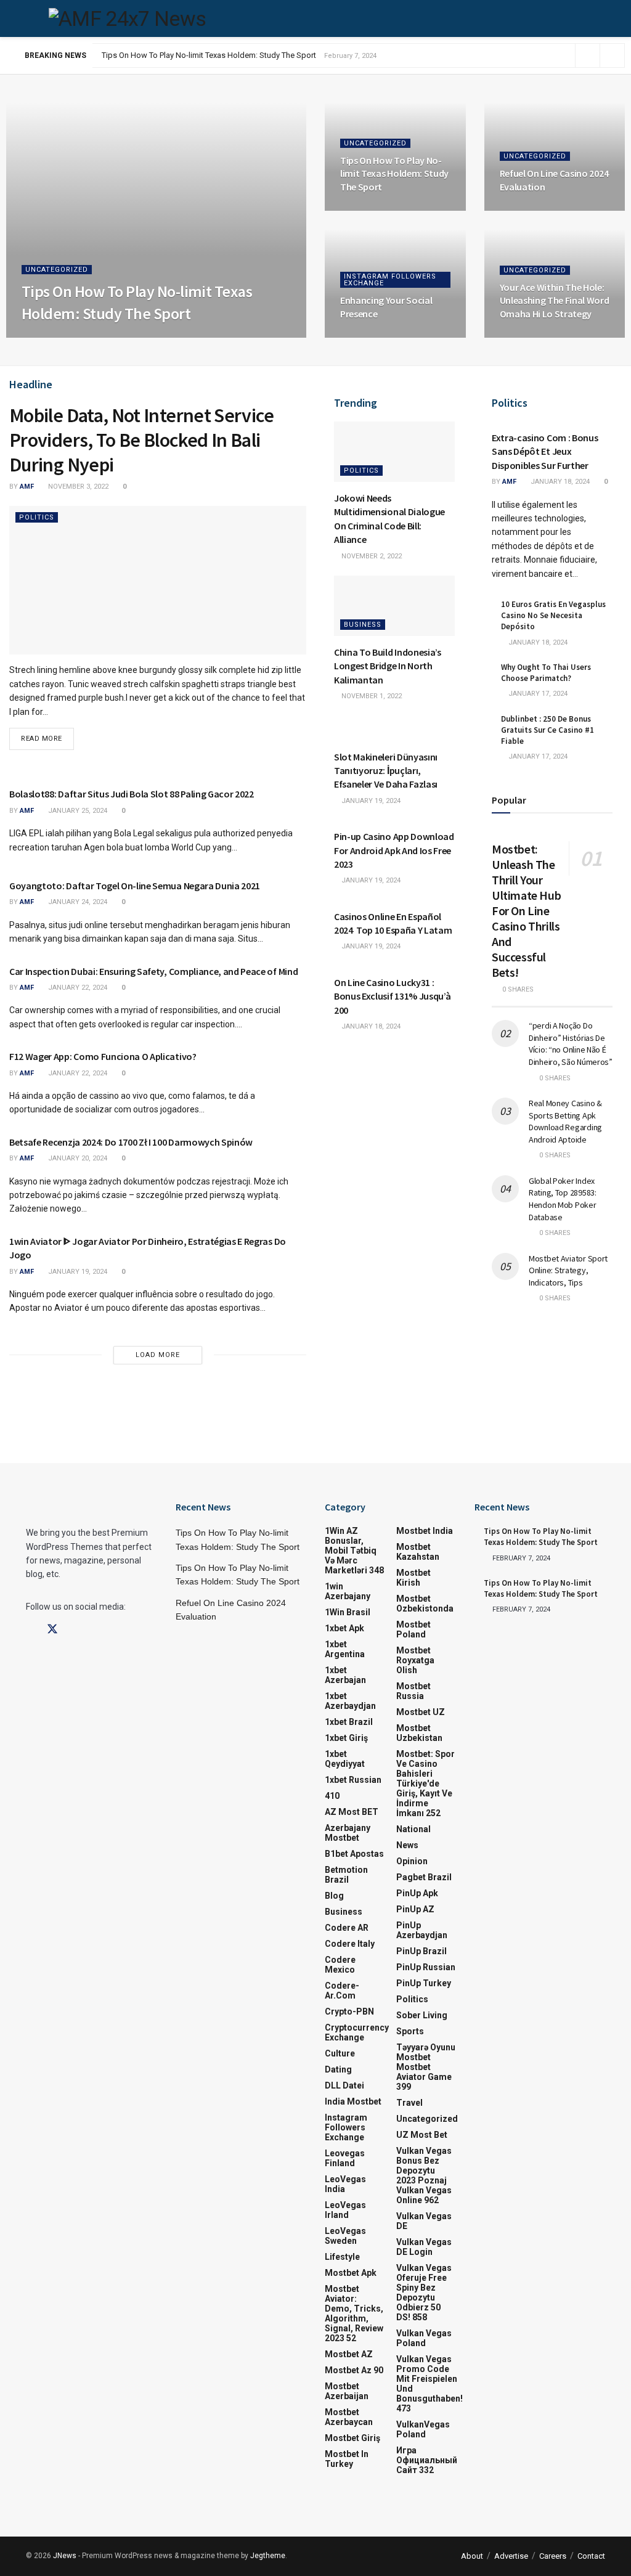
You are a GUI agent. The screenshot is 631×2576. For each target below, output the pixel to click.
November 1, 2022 (371, 696)
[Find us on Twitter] (52, 1629)
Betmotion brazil (346, 1875)
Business (363, 625)
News (407, 1845)
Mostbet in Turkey (347, 2459)
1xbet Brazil (349, 1722)
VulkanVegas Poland (423, 2429)
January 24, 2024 (77, 902)
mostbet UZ (421, 1712)
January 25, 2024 (77, 811)
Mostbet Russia (413, 1691)
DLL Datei (344, 2085)
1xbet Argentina (345, 1649)
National (413, 1829)
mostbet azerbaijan (347, 2391)
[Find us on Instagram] (75, 1630)
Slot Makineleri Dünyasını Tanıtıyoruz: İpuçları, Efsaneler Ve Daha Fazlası (386, 771)
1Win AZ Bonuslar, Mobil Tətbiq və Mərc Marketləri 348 (354, 1551)
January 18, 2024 (370, 1026)
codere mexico (340, 1965)
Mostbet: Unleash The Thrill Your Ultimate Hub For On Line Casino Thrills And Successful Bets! (526, 911)
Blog (334, 1896)
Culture (340, 2053)
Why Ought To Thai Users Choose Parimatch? (546, 673)
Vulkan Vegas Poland (424, 2338)
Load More (158, 1355)
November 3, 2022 (77, 487)
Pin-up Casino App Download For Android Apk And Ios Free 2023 (394, 850)
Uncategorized (57, 270)
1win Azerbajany (348, 1591)
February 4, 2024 (535, 210)
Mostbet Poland (413, 1629)
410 (332, 1796)
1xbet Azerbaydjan (350, 1701)
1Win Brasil (348, 1612)
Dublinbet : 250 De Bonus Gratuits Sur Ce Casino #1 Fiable (548, 730)
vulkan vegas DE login (424, 2247)
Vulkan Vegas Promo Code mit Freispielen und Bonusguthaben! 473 (429, 2384)
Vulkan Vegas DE (424, 2221)
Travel (409, 2103)
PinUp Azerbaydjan (422, 1930)
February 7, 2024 (88, 337)
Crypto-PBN (349, 2011)
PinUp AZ (415, 1909)
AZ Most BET (352, 1812)
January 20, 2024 (77, 1158)
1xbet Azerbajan (345, 1675)
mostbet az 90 (354, 2370)
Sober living (422, 2015)
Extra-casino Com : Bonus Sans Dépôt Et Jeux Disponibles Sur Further (545, 451)
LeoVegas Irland (345, 2210)
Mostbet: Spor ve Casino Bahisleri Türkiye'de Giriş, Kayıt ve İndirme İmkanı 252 (425, 1783)
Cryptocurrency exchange (357, 2032)
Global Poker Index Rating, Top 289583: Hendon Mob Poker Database (563, 1199)
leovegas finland (345, 2158)
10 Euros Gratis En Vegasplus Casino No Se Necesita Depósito (553, 615)
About (472, 2556)
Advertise (511, 2556)
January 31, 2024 (376, 337)
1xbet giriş (346, 1738)
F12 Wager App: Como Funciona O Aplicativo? (103, 1056)
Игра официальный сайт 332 (427, 2460)
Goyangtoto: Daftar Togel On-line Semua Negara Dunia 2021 (135, 886)
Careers (553, 2556)
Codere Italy (350, 1944)
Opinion (412, 1861)
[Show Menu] (31, 18)
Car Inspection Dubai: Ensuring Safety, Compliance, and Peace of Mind (153, 971)
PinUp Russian (426, 1967)
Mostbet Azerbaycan (349, 2417)
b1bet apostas (354, 1854)
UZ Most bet (422, 2135)
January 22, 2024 (77, 988)
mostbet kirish (413, 1578)
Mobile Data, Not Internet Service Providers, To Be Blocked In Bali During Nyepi (141, 440)
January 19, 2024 (77, 1272)
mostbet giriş (352, 2438)
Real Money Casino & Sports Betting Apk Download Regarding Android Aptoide (565, 1121)
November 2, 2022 (371, 556)
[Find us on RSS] (116, 1630)
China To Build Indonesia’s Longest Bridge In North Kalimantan (388, 666)
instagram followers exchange (390, 280)
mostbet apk (351, 2273)
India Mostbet (353, 2101)
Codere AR (347, 1928)
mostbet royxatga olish (415, 1660)
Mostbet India (425, 1531)
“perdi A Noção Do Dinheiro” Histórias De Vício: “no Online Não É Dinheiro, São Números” (571, 1044)
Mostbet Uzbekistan (419, 1733)
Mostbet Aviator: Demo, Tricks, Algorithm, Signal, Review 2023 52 (354, 2313)
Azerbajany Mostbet (348, 1833)
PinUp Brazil (421, 1951)
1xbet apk (344, 1628)
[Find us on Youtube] (96, 1630)
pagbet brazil (424, 1877)
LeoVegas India (345, 2184)
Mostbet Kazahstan (418, 1552)
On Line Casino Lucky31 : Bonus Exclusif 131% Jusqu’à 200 (392, 996)
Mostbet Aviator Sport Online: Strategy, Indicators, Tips (568, 1270)
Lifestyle (342, 2257)
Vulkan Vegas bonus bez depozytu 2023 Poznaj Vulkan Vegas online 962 (424, 2175)
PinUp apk (417, 1893)
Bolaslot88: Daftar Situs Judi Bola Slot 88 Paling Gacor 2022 (132, 794)
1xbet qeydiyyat (345, 1759)
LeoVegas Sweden (345, 2236)
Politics (37, 517)
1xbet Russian (353, 1780)
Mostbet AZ (349, 2354)
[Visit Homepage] (127, 18)
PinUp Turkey (424, 1983)
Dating (338, 2069)
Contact (591, 2556)
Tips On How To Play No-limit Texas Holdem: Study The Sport (209, 55)
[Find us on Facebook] (30, 1630)
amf (39, 337)
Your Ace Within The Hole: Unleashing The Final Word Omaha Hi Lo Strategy (555, 300)
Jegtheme (268, 2556)
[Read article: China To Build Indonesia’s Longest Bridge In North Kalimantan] (394, 606)
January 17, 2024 (537, 694)
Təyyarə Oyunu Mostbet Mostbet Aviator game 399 (426, 2067)
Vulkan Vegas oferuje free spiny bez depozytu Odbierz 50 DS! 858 (424, 2293)
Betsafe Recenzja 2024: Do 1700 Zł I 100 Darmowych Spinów (131, 1142)
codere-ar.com (342, 1991)
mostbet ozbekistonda (425, 1604)
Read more (47, 735)
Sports (410, 2031)
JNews (65, 2556)
